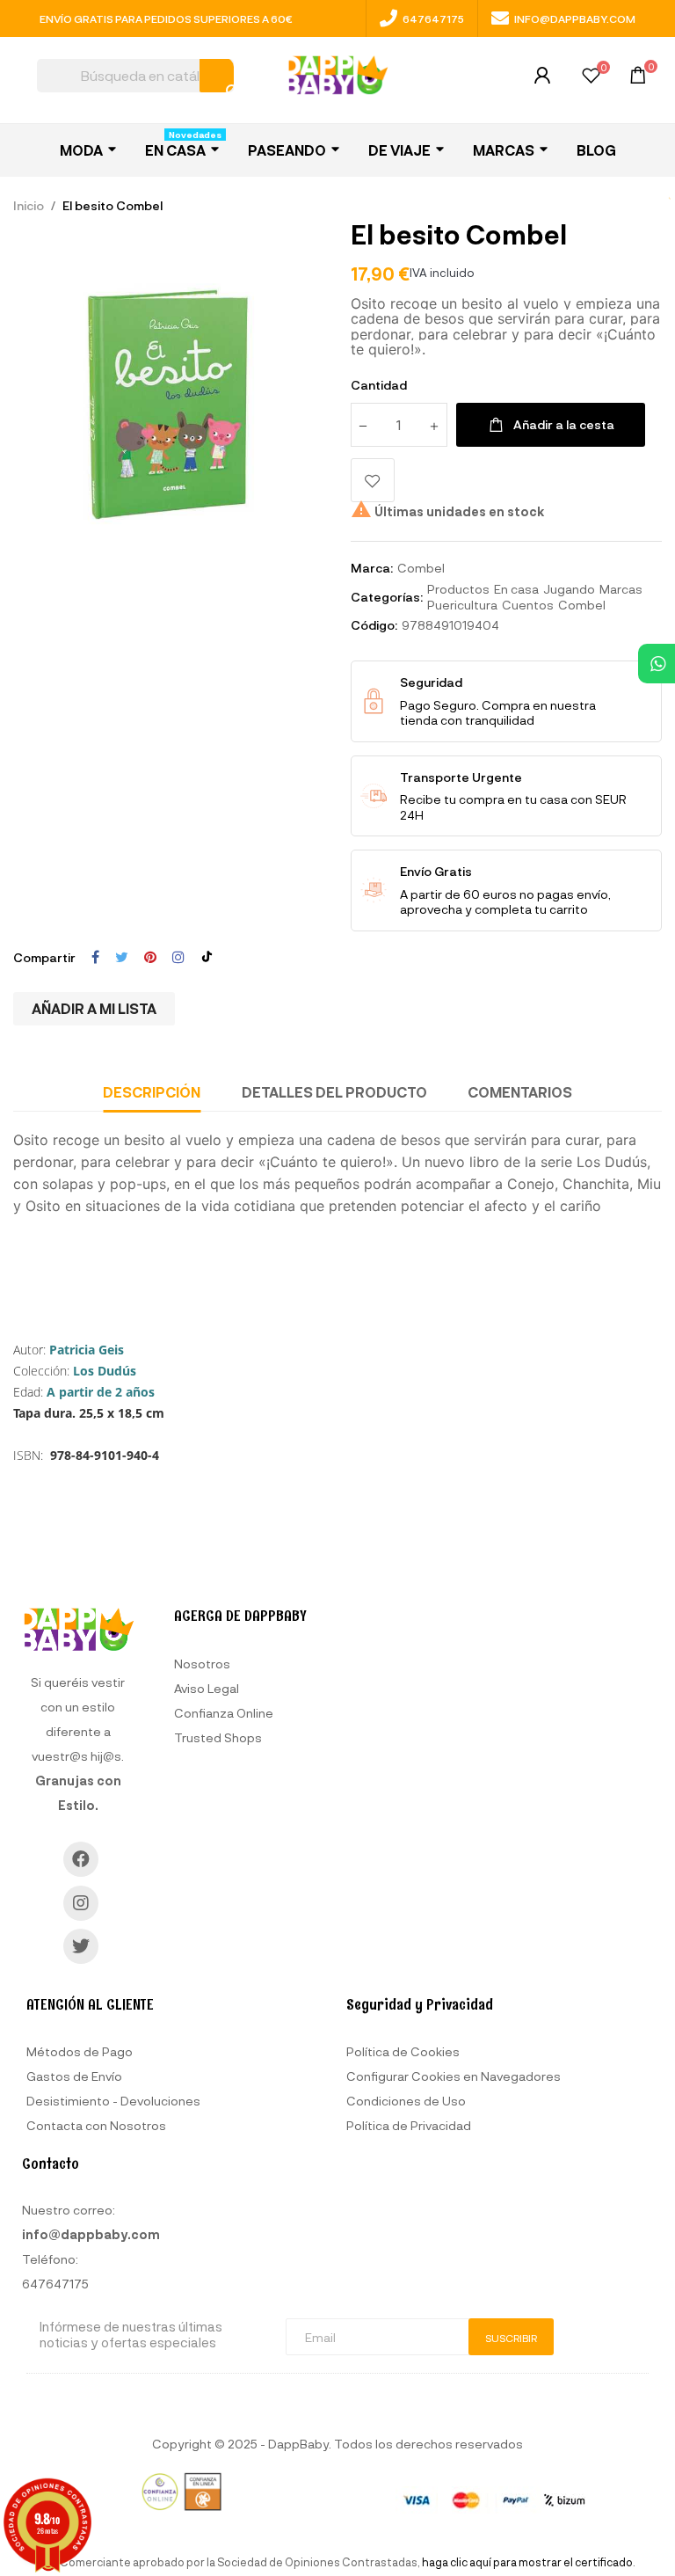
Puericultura (462, 605)
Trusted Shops (218, 1737)
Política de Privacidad (409, 2125)
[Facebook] (81, 1859)
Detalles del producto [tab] (334, 1092)
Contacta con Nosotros (96, 2125)
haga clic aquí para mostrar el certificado (527, 2562)
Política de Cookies (403, 2051)
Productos (458, 589)
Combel (421, 568)
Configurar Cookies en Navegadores (454, 2076)
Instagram (178, 958)
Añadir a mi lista (94, 1008)
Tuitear (122, 958)
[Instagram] (81, 1903)
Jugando (569, 589)
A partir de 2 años (101, 1392)
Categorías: (387, 597)
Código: (374, 625)
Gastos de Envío (74, 2076)
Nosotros (202, 1664)
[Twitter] (81, 1946)
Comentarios (520, 1092)
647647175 (433, 18)
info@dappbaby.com (575, 18)
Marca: (372, 568)
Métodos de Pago (80, 2051)
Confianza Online (224, 1713)
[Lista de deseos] (591, 78)
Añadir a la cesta (564, 424)
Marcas (621, 589)
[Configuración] (542, 80)
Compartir (95, 958)
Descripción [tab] (152, 1092)
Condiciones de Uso (406, 2101)
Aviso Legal (207, 1688)
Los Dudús (105, 1371)
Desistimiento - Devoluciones (113, 2101)
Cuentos (528, 605)
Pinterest (150, 958)
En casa (516, 589)
